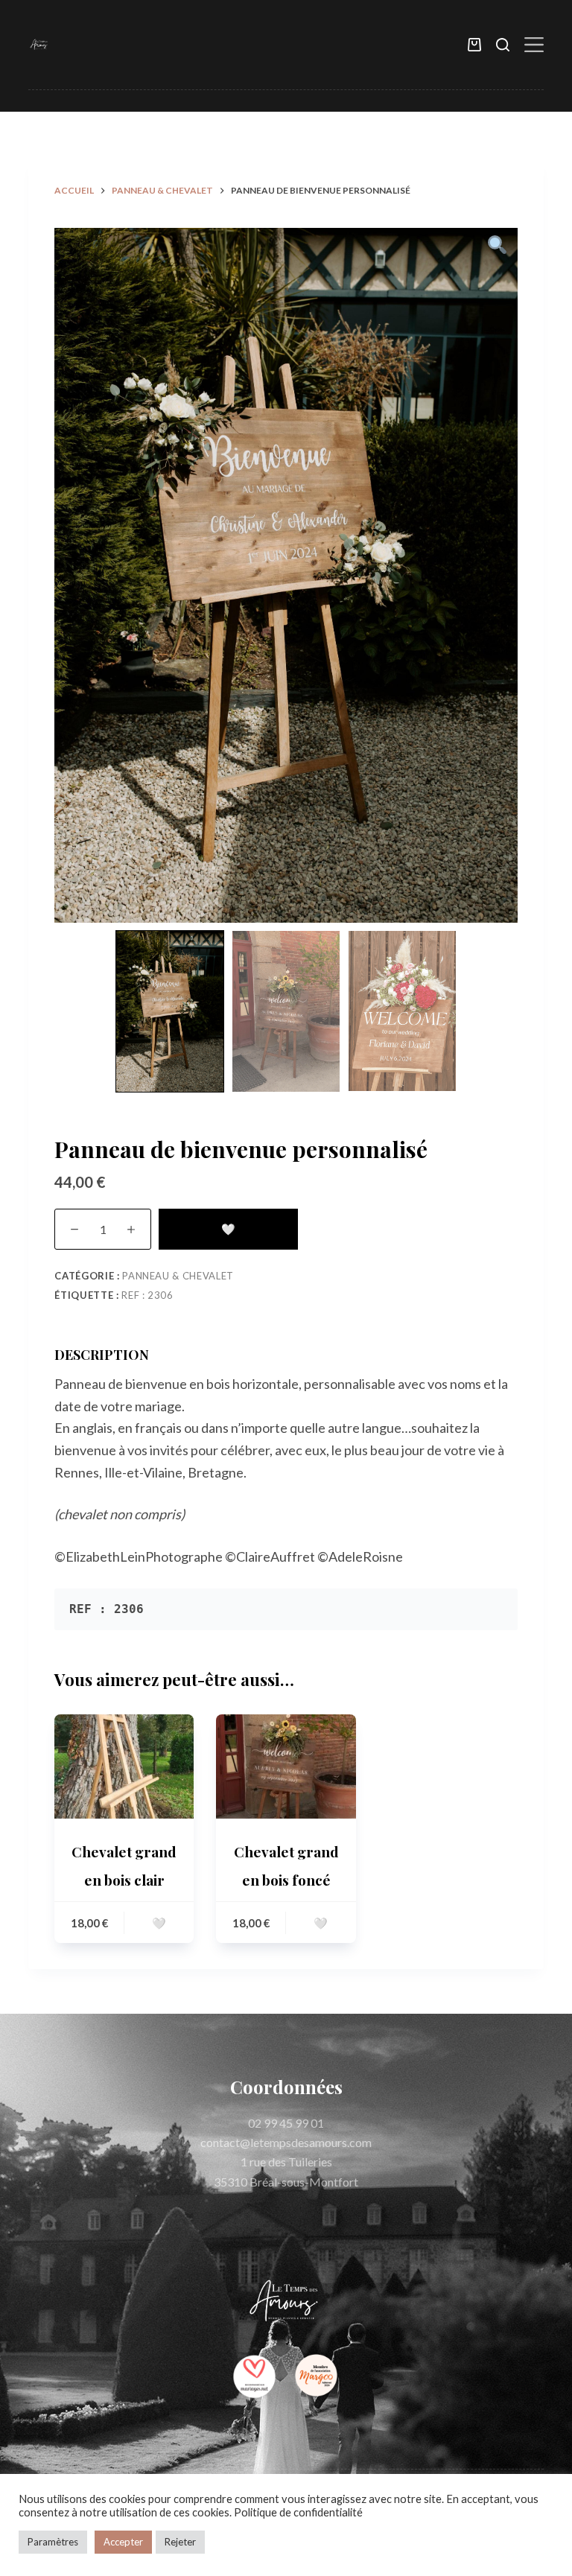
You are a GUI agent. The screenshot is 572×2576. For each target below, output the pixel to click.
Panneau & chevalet (178, 1276)
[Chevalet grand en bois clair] (124, 1766)
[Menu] (534, 45)
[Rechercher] (503, 45)
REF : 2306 (147, 1295)
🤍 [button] (159, 1923)
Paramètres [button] (53, 2542)
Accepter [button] (123, 2542)
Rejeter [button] (180, 2542)
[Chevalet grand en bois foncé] (286, 1766)
